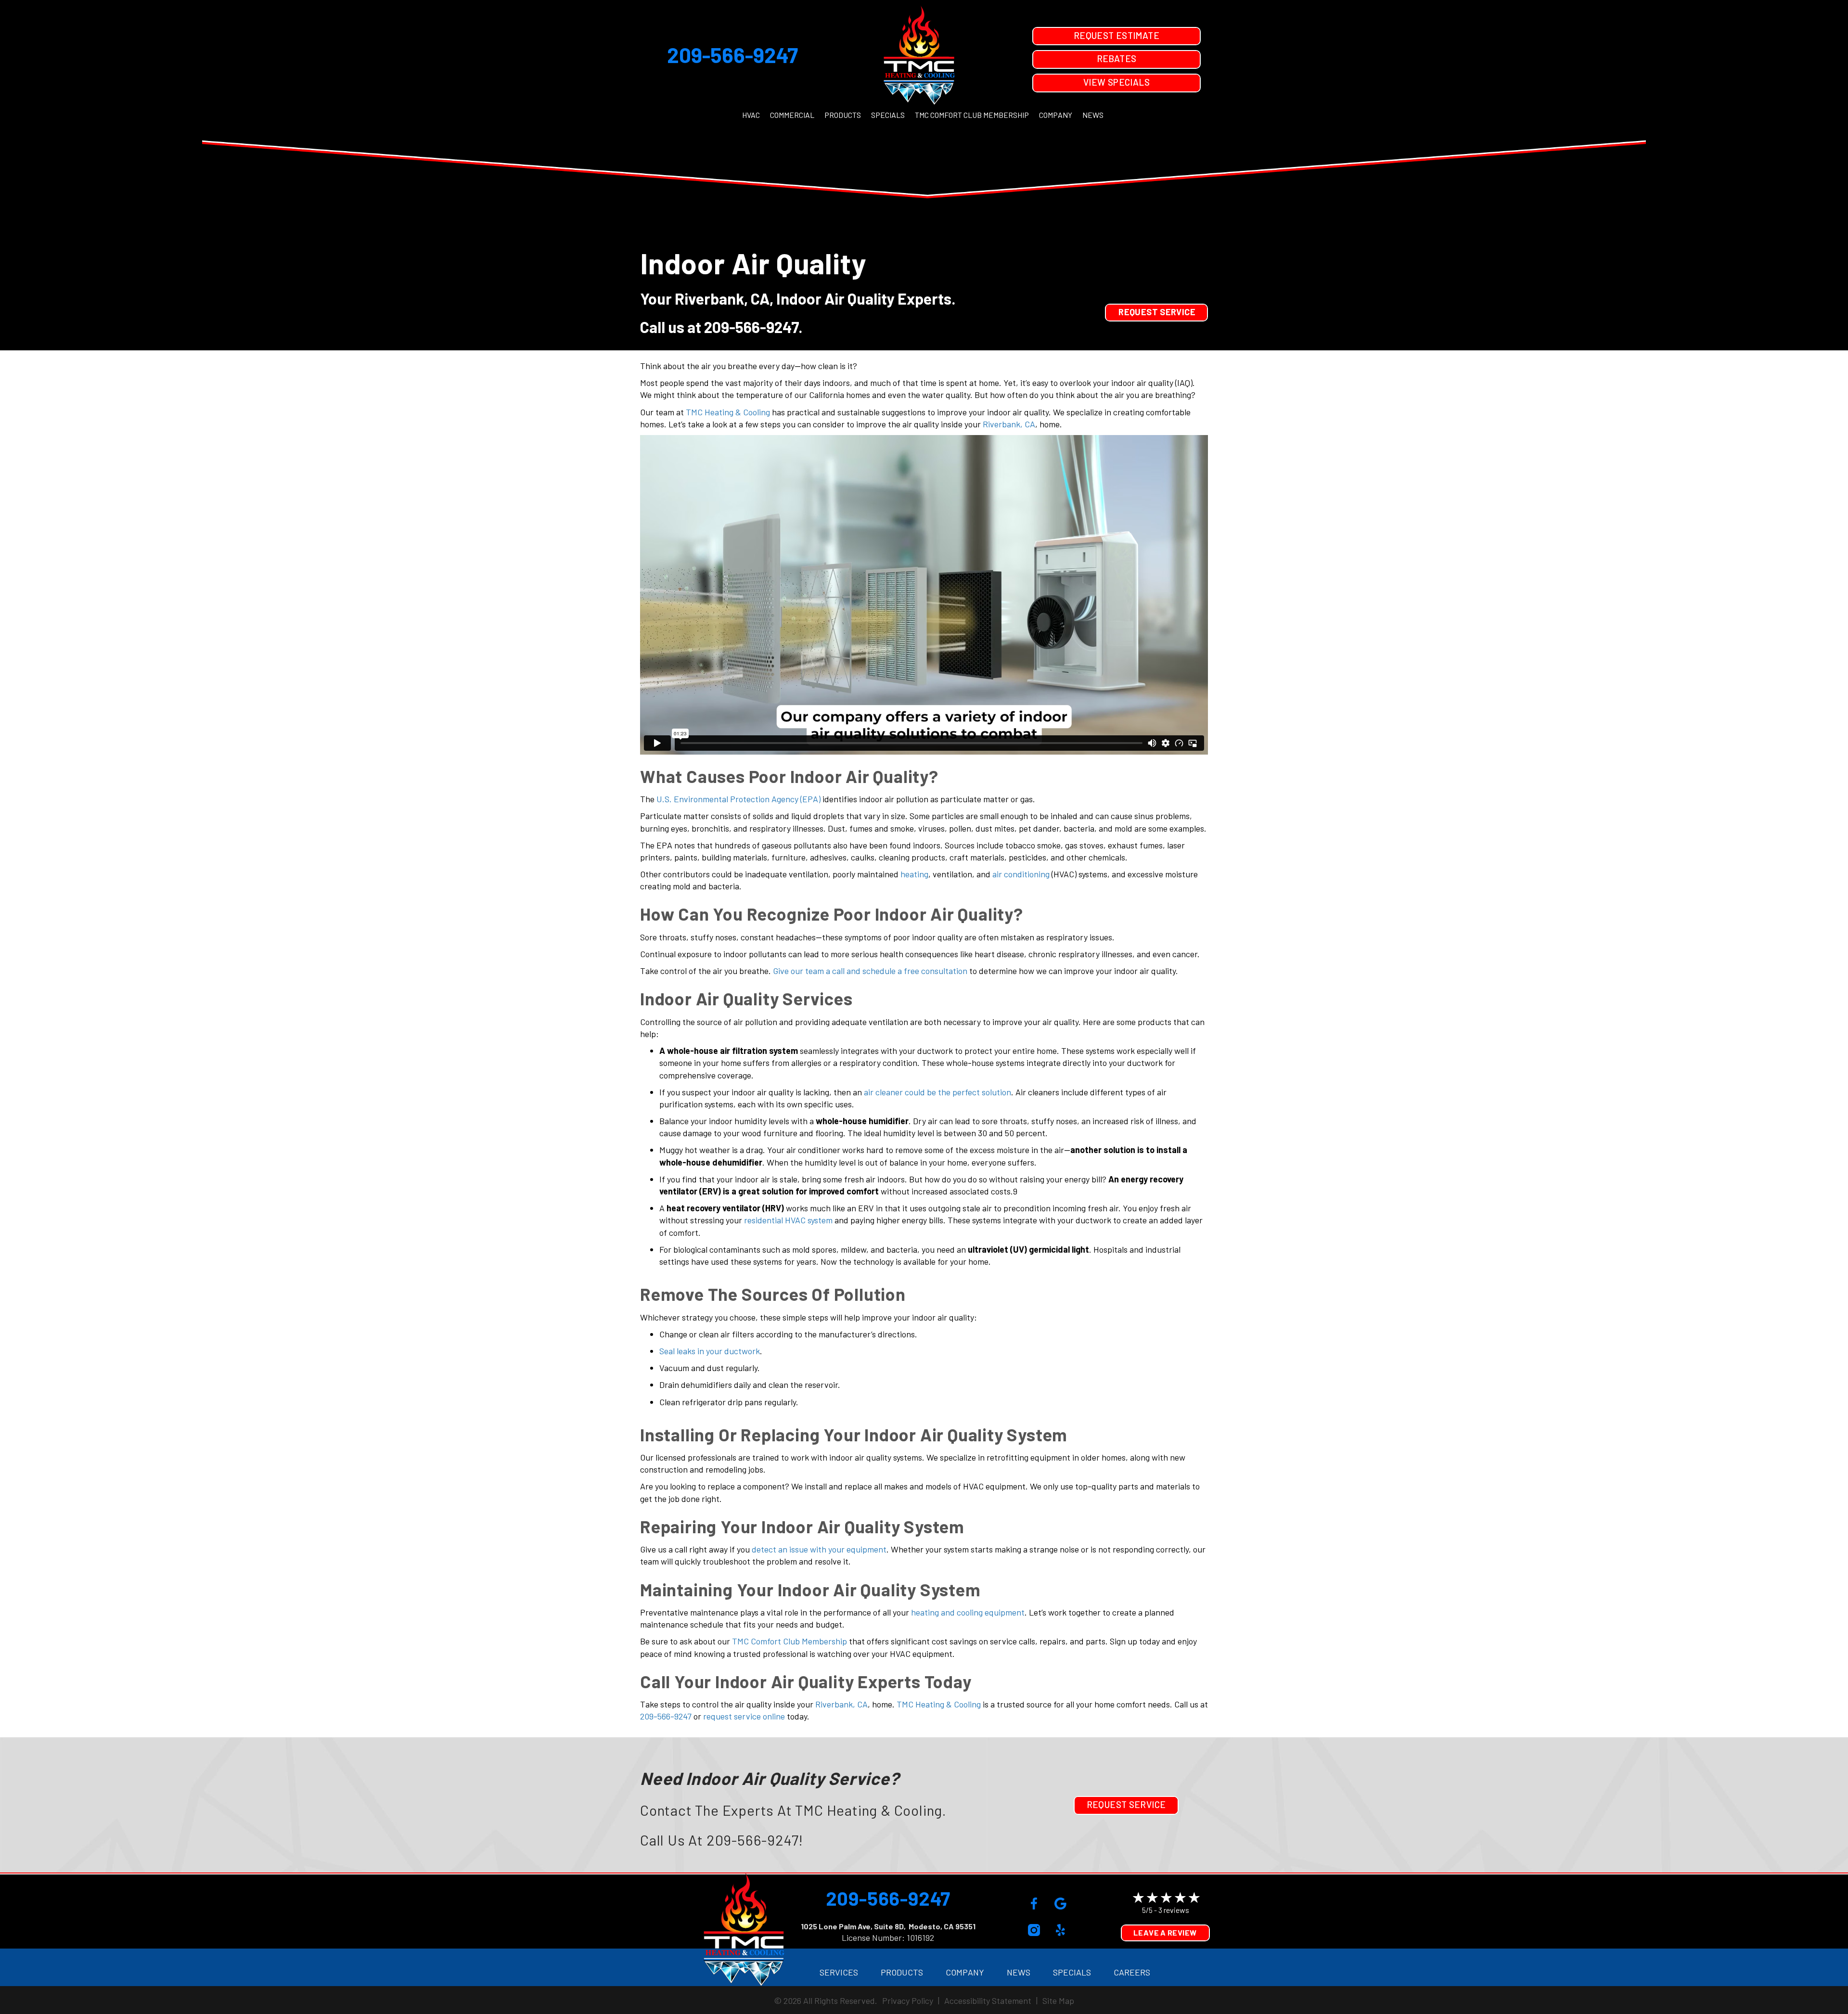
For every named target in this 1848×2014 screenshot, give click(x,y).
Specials (888, 115)
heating (914, 874)
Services (839, 1972)
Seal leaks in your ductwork (710, 1351)
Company (1056, 115)
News (1093, 115)
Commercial (792, 115)
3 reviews (1174, 1910)
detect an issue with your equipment (819, 1549)
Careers (1132, 1972)
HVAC (751, 115)
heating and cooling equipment (968, 1612)
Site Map (1058, 2001)
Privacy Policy (908, 2001)
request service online (744, 1716)
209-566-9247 (732, 55)
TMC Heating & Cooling (728, 412)
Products (843, 115)
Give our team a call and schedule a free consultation (870, 971)
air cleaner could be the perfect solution (937, 1092)
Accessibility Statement (988, 2001)
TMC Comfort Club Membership (972, 115)
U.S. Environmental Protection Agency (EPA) (738, 799)
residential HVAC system (788, 1220)
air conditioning (1021, 874)
